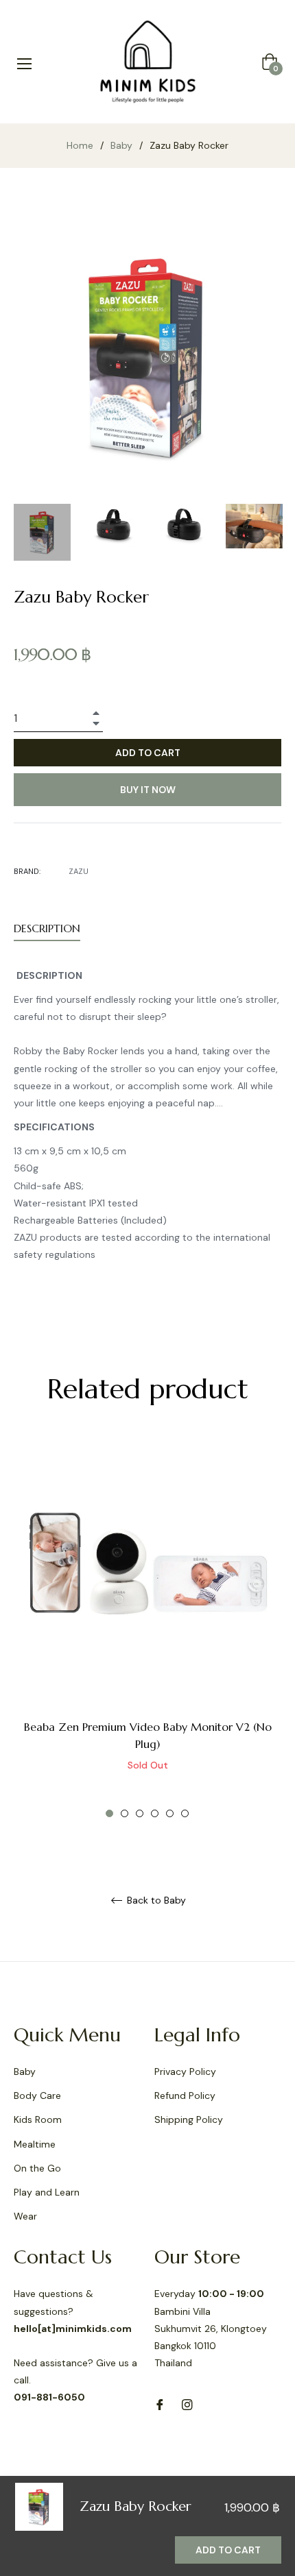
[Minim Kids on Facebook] (160, 2404)
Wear (25, 2216)
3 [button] (140, 1813)
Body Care (37, 2095)
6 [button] (185, 1813)
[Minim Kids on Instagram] (187, 2404)
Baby (121, 145)
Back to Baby (155, 1900)
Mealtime (35, 2144)
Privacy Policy (185, 2071)
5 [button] (170, 1813)
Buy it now (148, 790)
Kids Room (38, 2119)
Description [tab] (47, 928)
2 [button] (125, 1813)
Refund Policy (185, 2095)
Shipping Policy (189, 2119)
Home (80, 145)
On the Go (37, 2168)
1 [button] (109, 1813)
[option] (147, 1629)
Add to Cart (228, 2550)
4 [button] (155, 1813)
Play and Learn (47, 2192)
